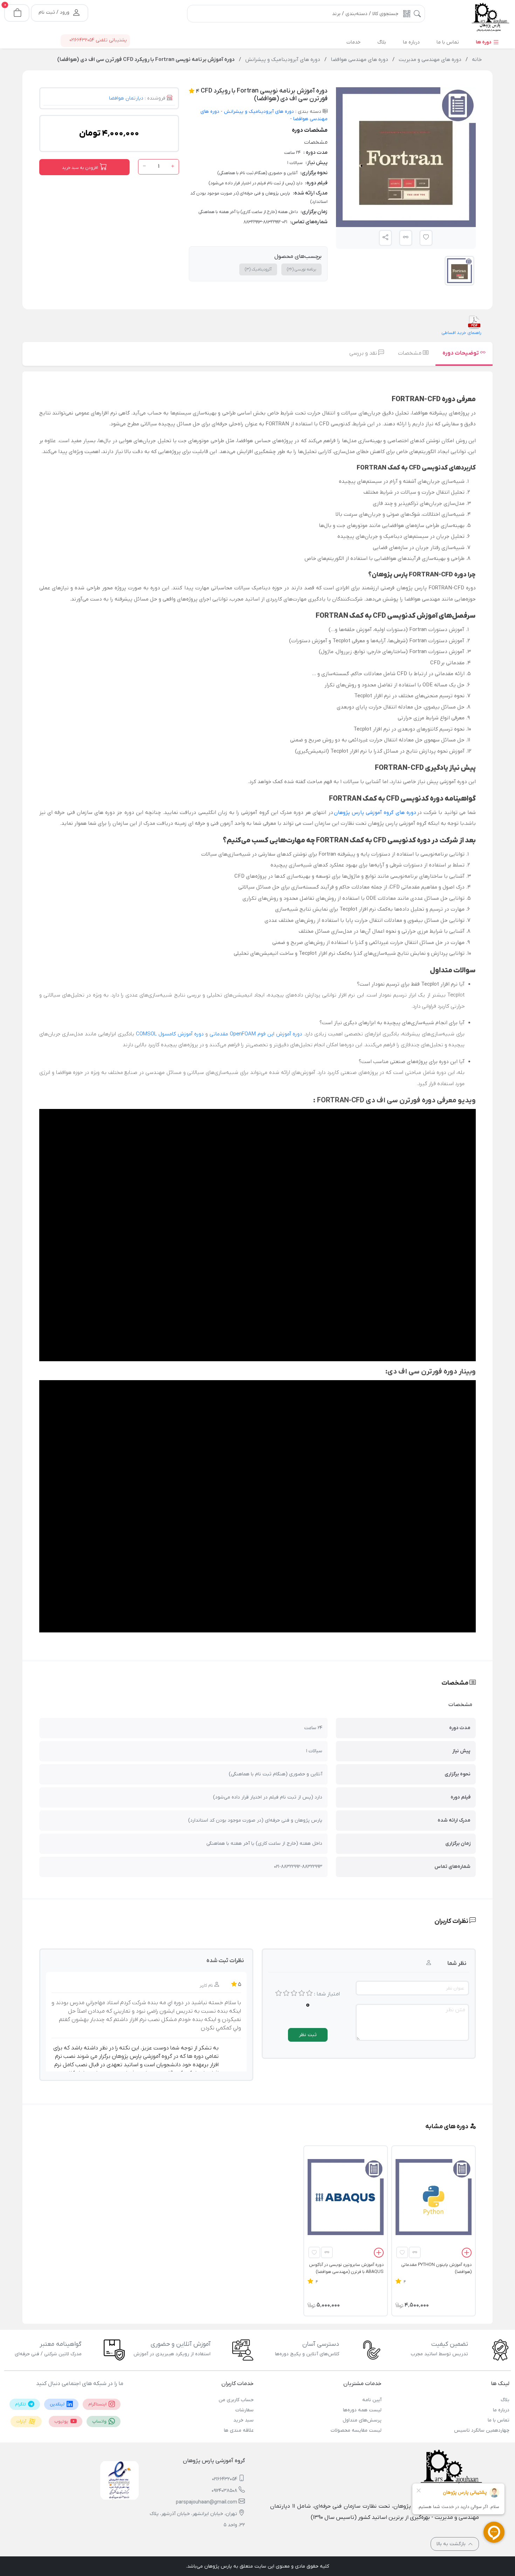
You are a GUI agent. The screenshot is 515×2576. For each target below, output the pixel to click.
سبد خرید (243, 2420)
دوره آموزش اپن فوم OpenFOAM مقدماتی (256, 1034)
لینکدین (58, 2404)
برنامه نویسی (301, 269)
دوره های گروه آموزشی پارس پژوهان (375, 813)
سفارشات (245, 2410)
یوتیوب (62, 2421)
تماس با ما (499, 2420)
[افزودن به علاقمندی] (402, 2252)
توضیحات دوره (461, 353)
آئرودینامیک (258, 269)
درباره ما (501, 2410)
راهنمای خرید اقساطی (461, 333)
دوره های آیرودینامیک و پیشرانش (258, 112)
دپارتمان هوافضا (126, 98)
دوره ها (484, 42)
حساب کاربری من (236, 2400)
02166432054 (225, 2479)
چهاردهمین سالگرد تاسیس (482, 2430)
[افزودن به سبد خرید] (467, 2254)
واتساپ (100, 2421)
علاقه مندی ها (239, 2430)
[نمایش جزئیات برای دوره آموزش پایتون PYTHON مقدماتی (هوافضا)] (434, 2197)
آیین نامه (372, 2400)
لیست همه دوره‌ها (362, 2410)
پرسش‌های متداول (362, 2420)
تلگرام (21, 2404)
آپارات (22, 2421)
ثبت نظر (308, 2035)
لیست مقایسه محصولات (356, 2430)
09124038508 (224, 2491)
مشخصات (410, 353)
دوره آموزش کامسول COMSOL (170, 1034)
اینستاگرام (98, 2404)
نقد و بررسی (364, 353)
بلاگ (505, 2400)
